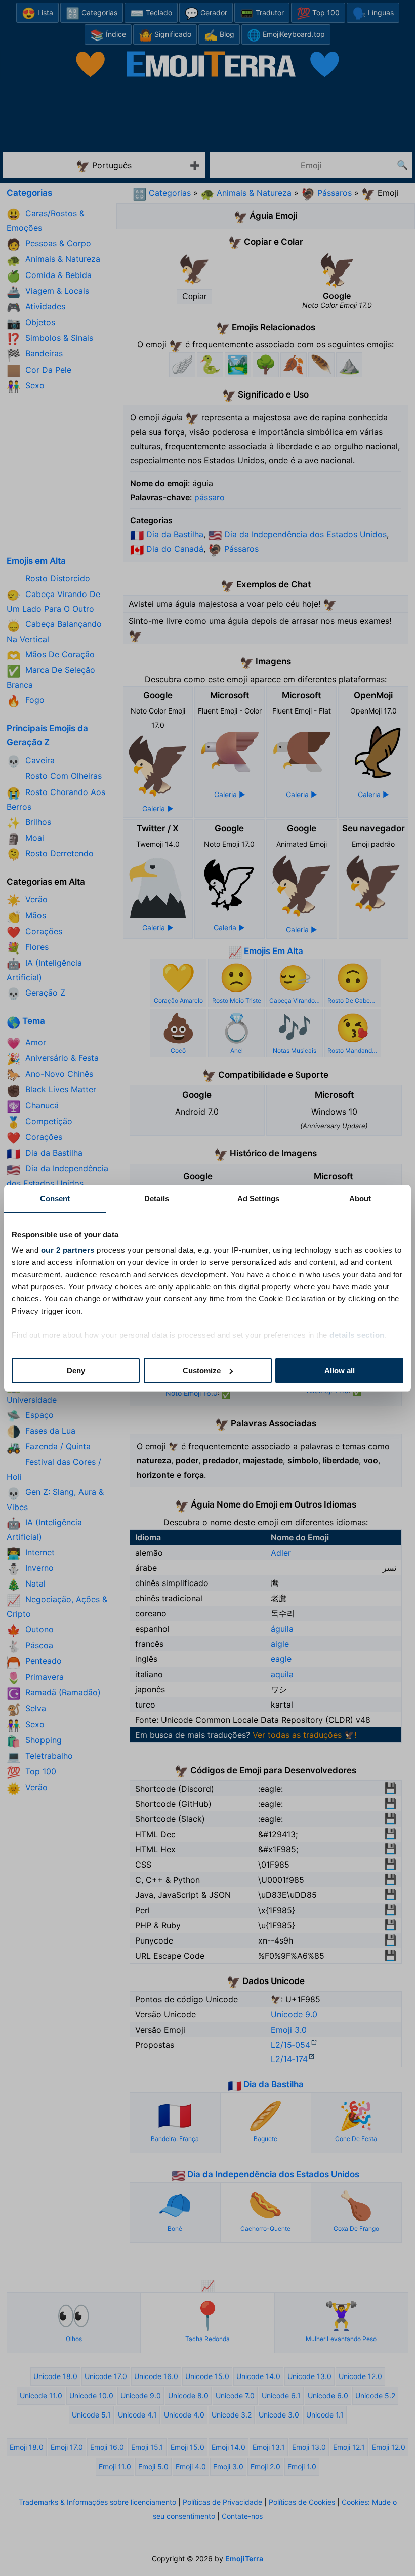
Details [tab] (157, 1198)
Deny (76, 1371)
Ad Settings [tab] (258, 1198)
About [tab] (360, 1198)
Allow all (340, 1371)
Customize (202, 1371)
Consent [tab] (55, 1198)
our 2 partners (68, 1250)
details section (357, 1335)
